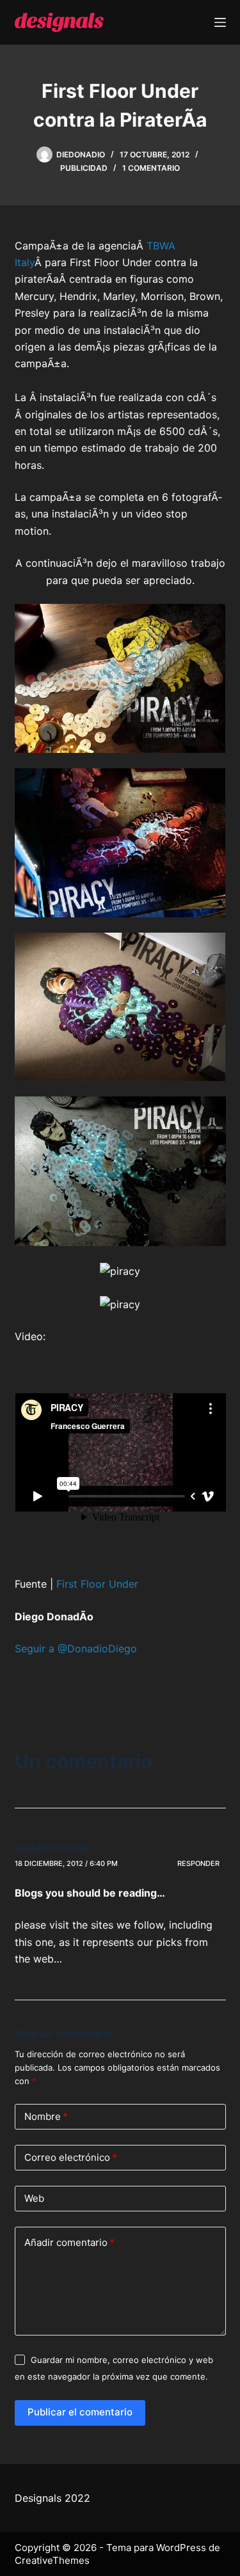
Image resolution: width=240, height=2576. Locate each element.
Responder (198, 1863)
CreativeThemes (52, 2560)
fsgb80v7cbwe (52, 1848)
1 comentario (151, 168)
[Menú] (220, 22)
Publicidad (84, 168)
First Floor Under (97, 1584)
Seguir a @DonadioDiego (76, 1648)
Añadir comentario (69, 2242)
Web (34, 2198)
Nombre (46, 2116)
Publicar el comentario (80, 2412)
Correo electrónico (71, 2157)
